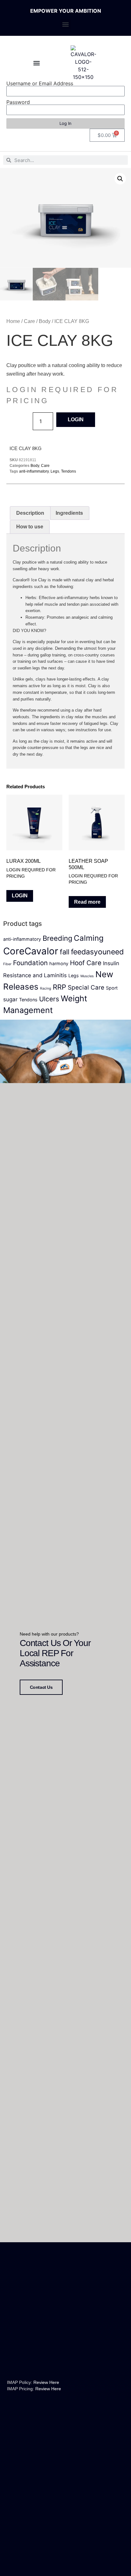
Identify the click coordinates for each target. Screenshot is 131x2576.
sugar (10, 999)
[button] (66, 24)
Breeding (57, 938)
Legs (55, 471)
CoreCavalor (31, 951)
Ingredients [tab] (69, 513)
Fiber (7, 964)
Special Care (86, 988)
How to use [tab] (30, 527)
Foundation (30, 963)
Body (45, 321)
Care (29, 321)
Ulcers (49, 999)
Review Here (46, 2382)
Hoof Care (86, 963)
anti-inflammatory (34, 471)
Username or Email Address (40, 83)
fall (65, 952)
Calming (89, 938)
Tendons (69, 471)
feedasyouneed (97, 952)
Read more (87, 902)
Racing (46, 988)
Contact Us (41, 1687)
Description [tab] (30, 513)
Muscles (87, 976)
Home (13, 321)
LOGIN (76, 420)
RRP (59, 987)
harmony (59, 963)
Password (18, 102)
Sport (112, 988)
